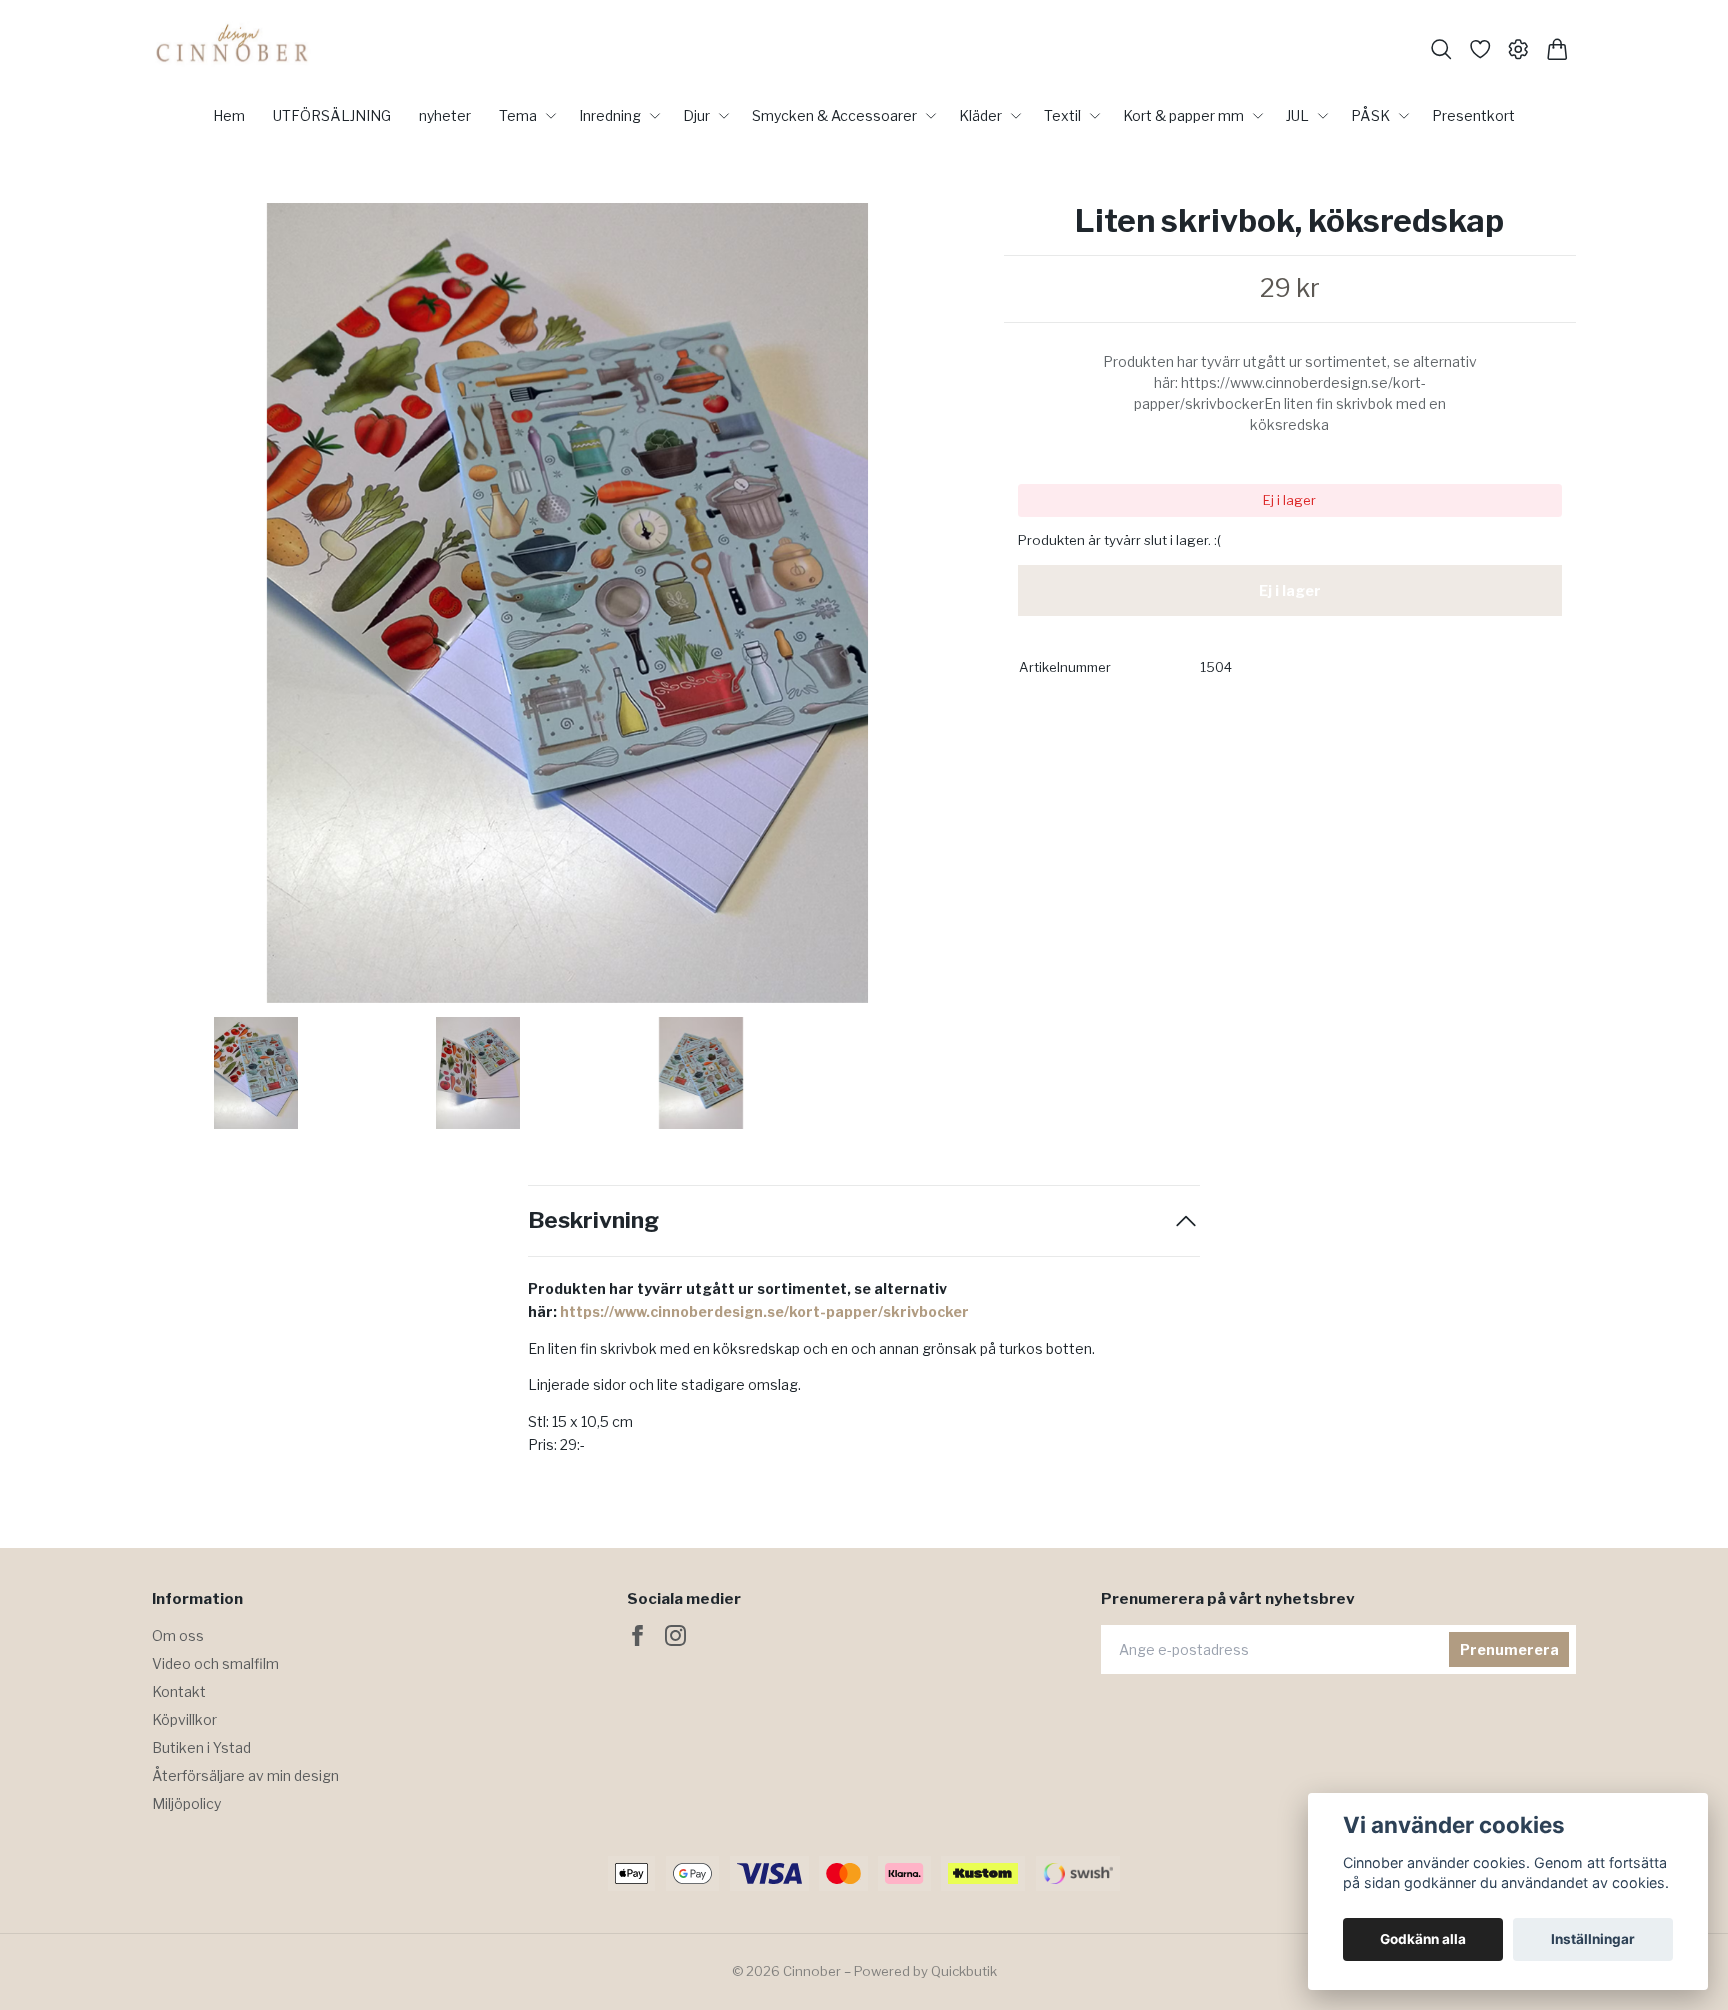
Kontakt (179, 1691)
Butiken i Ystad (201, 1747)
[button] (952, 610)
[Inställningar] (1518, 49)
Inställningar (1593, 1939)
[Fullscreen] (567, 603)
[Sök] (1441, 49)
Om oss (178, 1635)
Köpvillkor (184, 1719)
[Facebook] (637, 1635)
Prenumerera (1509, 1649)
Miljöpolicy (186, 1803)
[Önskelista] (1480, 49)
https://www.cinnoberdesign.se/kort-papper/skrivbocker (764, 1311)
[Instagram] (675, 1635)
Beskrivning (593, 1220)
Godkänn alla (1423, 1939)
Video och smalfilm (215, 1663)
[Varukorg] (1557, 49)
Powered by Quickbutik (925, 1971)
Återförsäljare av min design (245, 1775)
